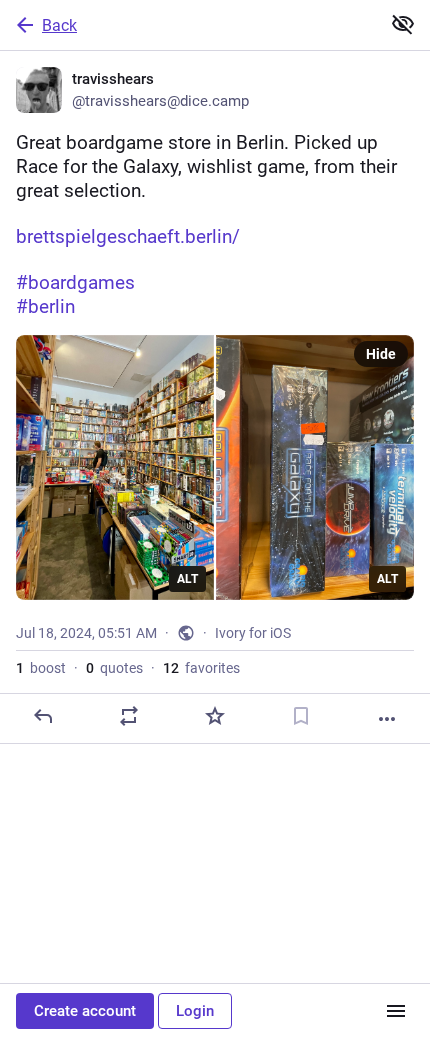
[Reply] (43, 716)
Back (59, 25)
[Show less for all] (403, 24)
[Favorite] (215, 716)
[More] (387, 719)
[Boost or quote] (129, 716)
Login (195, 1011)
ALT (187, 579)
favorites (201, 668)
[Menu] (396, 1011)
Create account (85, 1011)
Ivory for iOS (253, 633)
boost (41, 668)
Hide (381, 354)
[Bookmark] (301, 716)
